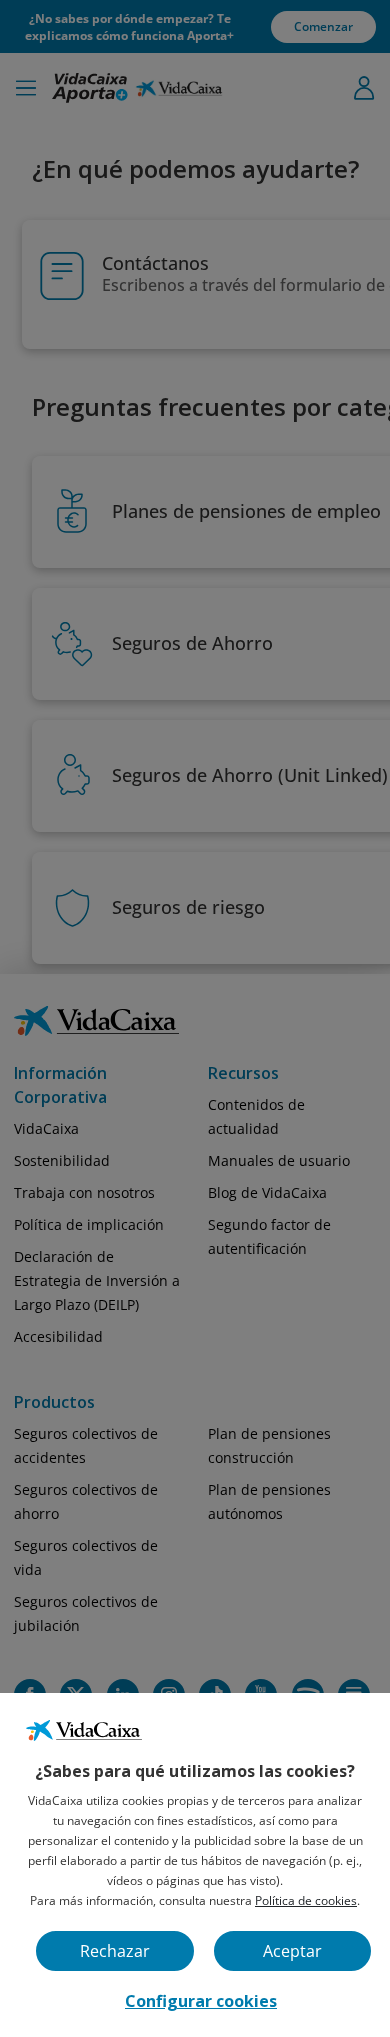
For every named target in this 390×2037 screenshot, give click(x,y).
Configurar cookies (201, 2001)
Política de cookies (306, 1900)
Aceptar (292, 1951)
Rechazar (115, 1951)
